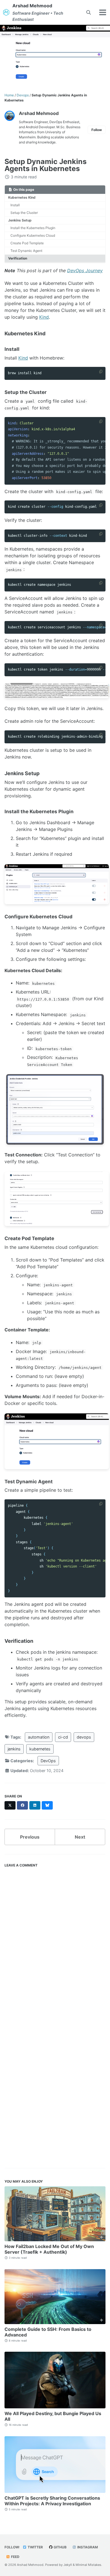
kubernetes (40, 1749)
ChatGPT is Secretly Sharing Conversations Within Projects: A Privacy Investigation (52, 2501)
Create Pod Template (27, 243)
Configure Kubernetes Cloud (33, 235)
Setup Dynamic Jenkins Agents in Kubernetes (46, 165)
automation (39, 1737)
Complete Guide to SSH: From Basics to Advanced (48, 2332)
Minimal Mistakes (88, 2565)
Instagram (87, 2547)
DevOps (48, 1761)
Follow (97, 130)
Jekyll (68, 2565)
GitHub (60, 2547)
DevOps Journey (85, 271)
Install (15, 205)
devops (84, 1737)
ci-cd (63, 1737)
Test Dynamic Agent (26, 251)
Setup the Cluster (24, 213)
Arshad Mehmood (38, 12)
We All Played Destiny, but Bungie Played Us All (53, 2416)
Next (80, 1837)
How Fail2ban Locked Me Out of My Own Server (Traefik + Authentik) (49, 2249)
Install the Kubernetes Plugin (33, 228)
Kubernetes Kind (22, 197)
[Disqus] (55, 1941)
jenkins (14, 1749)
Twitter (35, 2547)
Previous (30, 1837)
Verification (18, 258)
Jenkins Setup (20, 220)
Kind (44, 317)
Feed (15, 2557)
